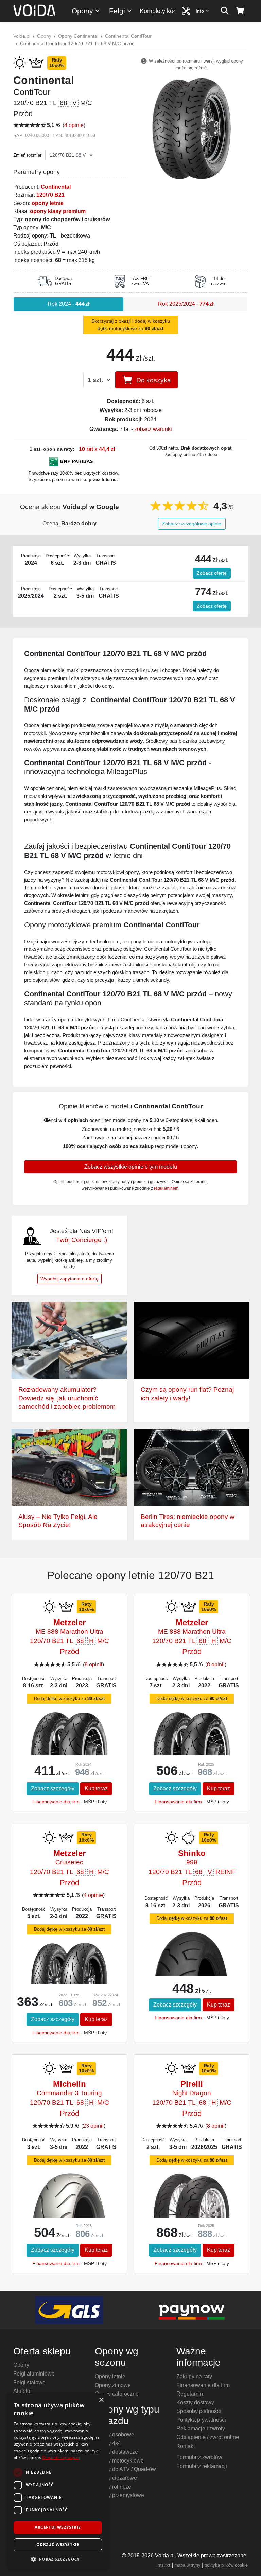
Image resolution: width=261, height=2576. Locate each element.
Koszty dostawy (195, 2403)
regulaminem (166, 1188)
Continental (56, 187)
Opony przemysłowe (119, 2495)
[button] (58, 2559)
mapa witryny (187, 2565)
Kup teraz (96, 1789)
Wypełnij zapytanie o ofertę (69, 1279)
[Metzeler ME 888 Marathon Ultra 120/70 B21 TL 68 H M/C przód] (69, 1733)
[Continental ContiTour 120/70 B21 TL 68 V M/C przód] (192, 128)
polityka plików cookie (226, 2565)
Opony (82, 11)
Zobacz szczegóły (53, 1789)
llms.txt (163, 2565)
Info (200, 11)
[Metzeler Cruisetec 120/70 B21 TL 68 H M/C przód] (69, 1963)
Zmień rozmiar (27, 155)
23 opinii (93, 2126)
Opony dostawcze (116, 2452)
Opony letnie (110, 2376)
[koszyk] (240, 11)
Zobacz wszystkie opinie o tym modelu (131, 1167)
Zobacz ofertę (212, 573)
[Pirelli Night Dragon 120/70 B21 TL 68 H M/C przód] (192, 2196)
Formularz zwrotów (199, 2457)
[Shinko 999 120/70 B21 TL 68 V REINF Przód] (192, 1967)
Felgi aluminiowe (34, 2374)
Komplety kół (157, 11)
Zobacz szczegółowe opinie (192, 524)
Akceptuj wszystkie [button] (58, 2527)
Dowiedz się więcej (61, 2458)
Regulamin (190, 2394)
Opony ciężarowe (116, 2478)
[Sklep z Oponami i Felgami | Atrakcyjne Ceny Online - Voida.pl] (37, 11)
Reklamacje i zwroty (201, 2428)
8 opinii (93, 1664)
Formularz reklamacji (202, 2466)
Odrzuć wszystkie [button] (58, 2545)
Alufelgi (22, 2391)
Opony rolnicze (113, 2487)
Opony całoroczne (117, 2394)
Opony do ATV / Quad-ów (125, 2469)
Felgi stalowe (29, 2382)
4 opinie (74, 125)
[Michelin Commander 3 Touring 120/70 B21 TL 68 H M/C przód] (69, 2206)
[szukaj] (225, 11)
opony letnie (48, 203)
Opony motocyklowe (119, 2461)
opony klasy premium (58, 211)
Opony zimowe (113, 2385)
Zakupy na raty (194, 2376)
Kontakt (186, 2446)
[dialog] (58, 2481)
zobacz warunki (153, 429)
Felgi (117, 11)
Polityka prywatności (201, 2420)
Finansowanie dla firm (56, 1802)
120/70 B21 (50, 195)
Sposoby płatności (199, 2411)
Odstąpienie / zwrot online (208, 2437)
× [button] (101, 2400)
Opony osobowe (115, 2434)
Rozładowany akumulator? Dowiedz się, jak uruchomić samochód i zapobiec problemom (67, 1398)
